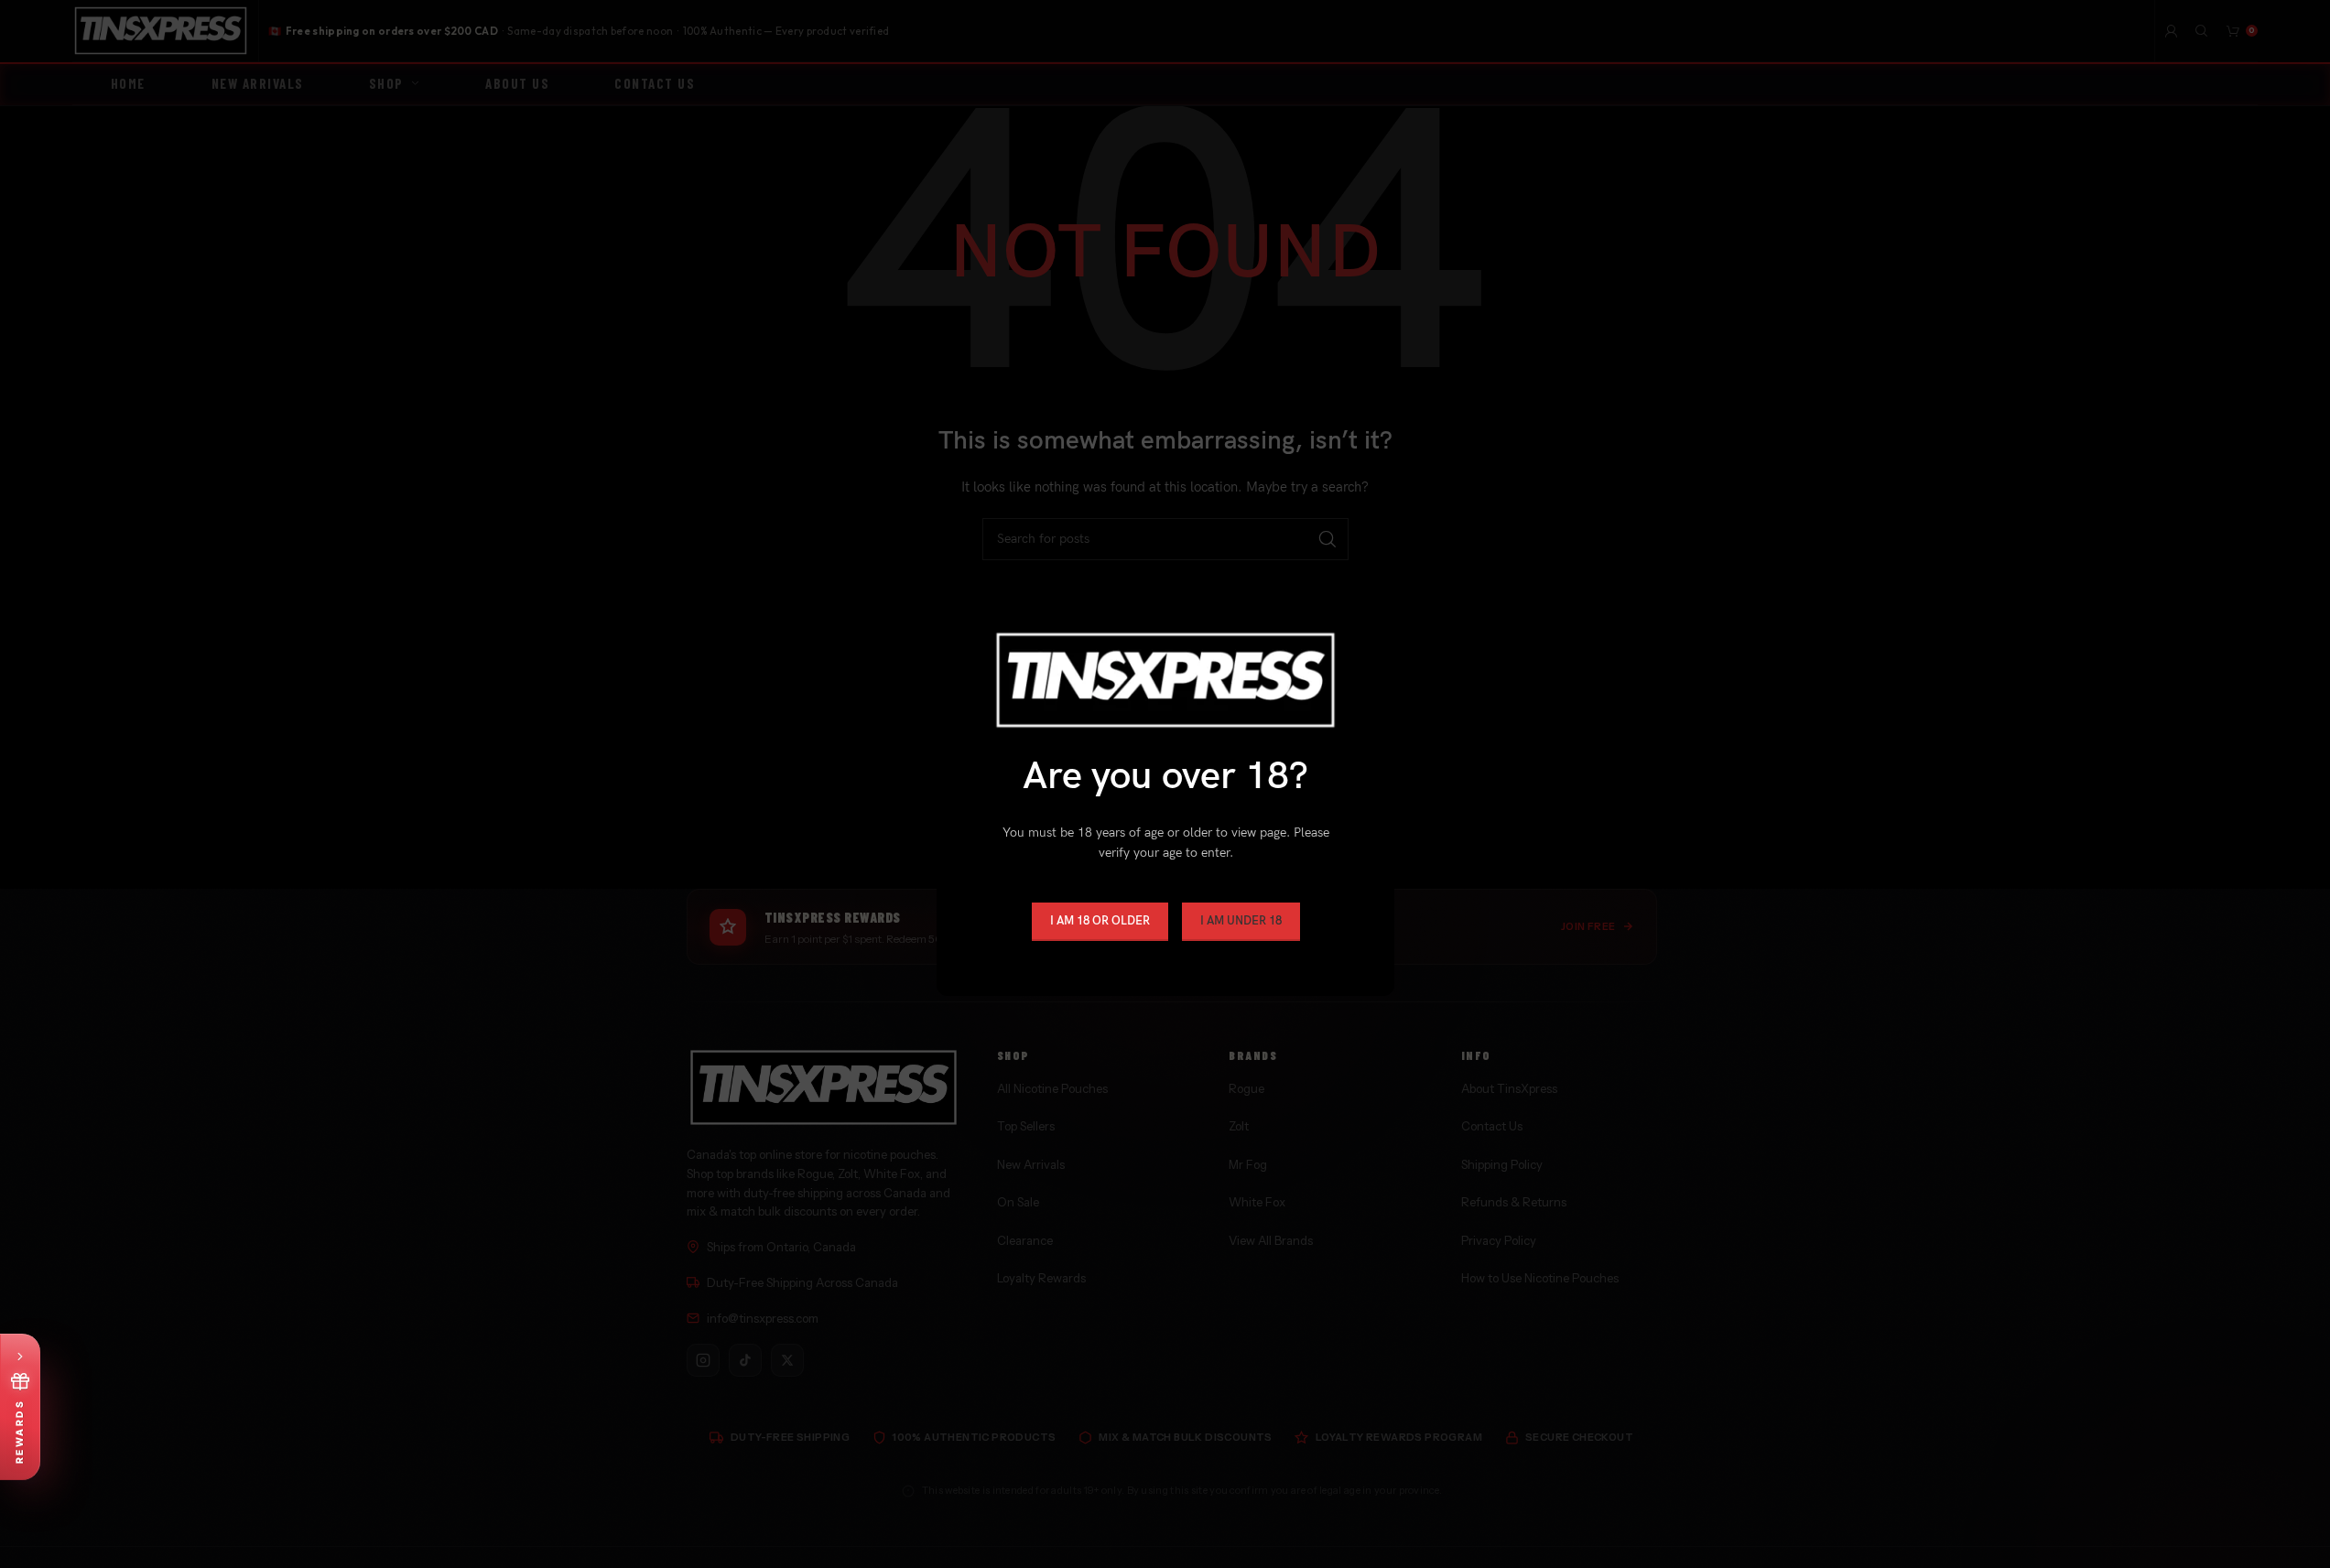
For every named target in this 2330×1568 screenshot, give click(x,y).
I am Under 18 (1240, 921)
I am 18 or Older (1099, 921)
